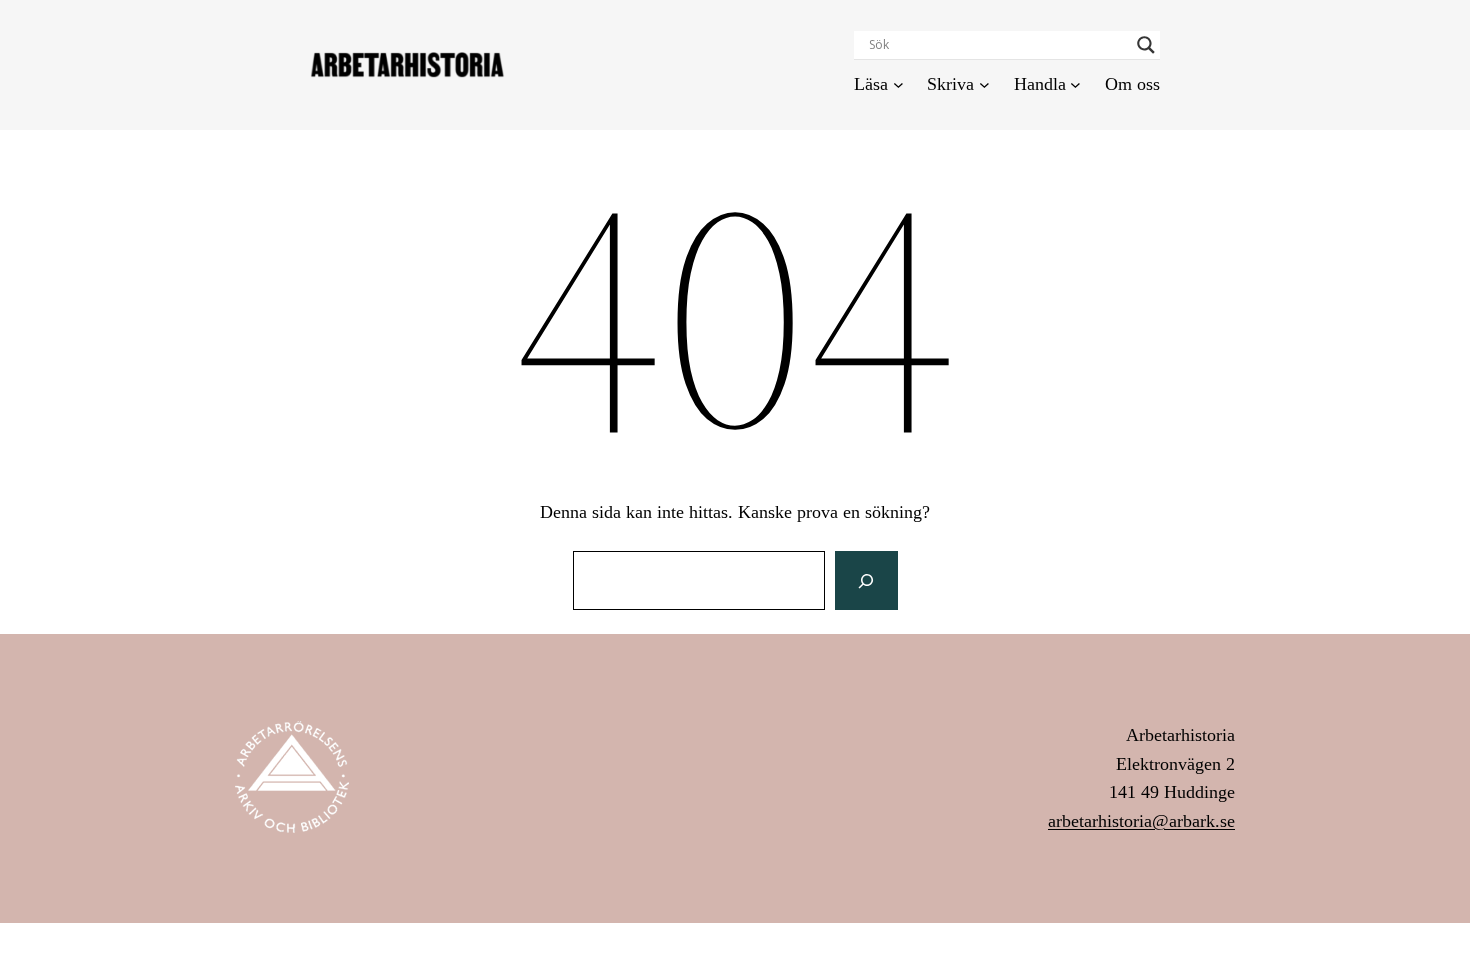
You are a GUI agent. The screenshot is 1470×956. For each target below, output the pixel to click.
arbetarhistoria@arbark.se (1141, 821)
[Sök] (866, 581)
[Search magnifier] (1146, 45)
